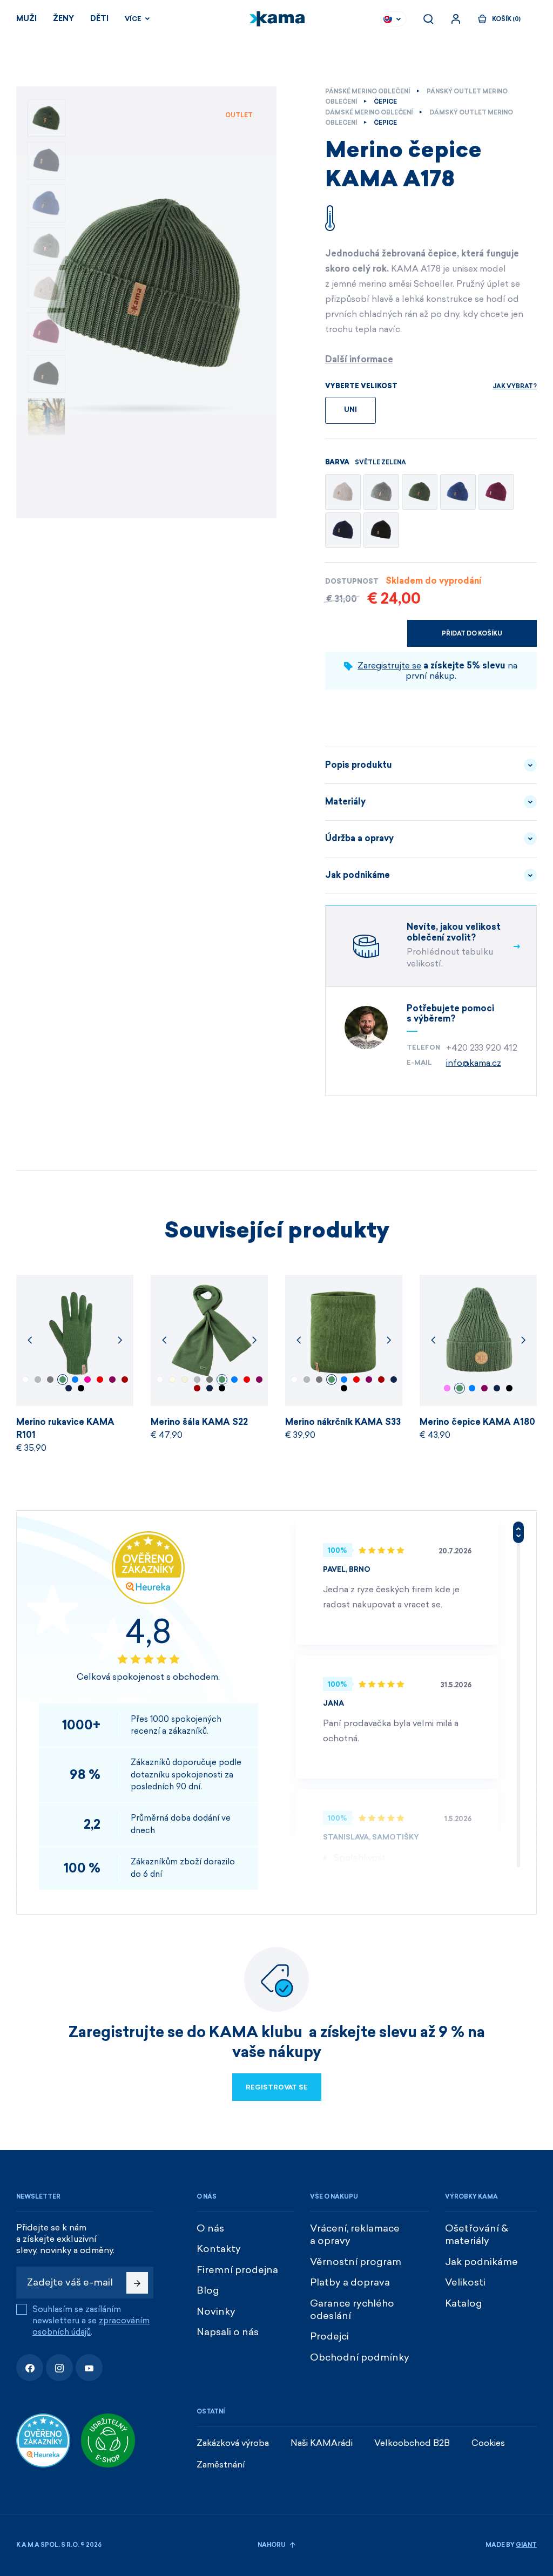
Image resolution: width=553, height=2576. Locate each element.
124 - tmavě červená (125, 1380)
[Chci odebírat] (137, 2283)
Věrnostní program (356, 2262)
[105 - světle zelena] (420, 492)
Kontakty (219, 2249)
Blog (208, 2290)
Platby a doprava (350, 2282)
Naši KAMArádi (322, 2443)
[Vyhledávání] (428, 19)
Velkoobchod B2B (412, 2443)
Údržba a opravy (359, 838)
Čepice (385, 102)
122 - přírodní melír (185, 1380)
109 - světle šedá (38, 1380)
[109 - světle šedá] (381, 492)
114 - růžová (87, 1380)
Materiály (345, 802)
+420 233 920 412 (482, 1048)
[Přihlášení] (456, 19)
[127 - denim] (458, 492)
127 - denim (75, 1380)
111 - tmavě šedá (50, 1380)
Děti (99, 19)
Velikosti (465, 2282)
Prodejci (329, 2336)
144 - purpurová (112, 1380)
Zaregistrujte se (389, 665)
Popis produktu (359, 765)
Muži (26, 19)
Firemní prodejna (237, 2270)
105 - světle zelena (63, 1380)
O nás (210, 2228)
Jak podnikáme (358, 875)
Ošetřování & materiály (477, 2234)
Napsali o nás (228, 2332)
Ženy (63, 19)
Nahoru (272, 2545)
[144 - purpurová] (496, 492)
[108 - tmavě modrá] (343, 530)
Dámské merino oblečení (369, 113)
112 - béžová (172, 1380)
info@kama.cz (474, 1063)
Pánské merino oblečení (367, 92)
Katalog (464, 2303)
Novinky (216, 2311)
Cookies (488, 2443)
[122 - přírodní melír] (343, 492)
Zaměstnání (221, 2465)
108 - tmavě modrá (69, 1388)
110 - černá (81, 1388)
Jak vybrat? (515, 386)
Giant (526, 2545)
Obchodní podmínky (360, 2357)
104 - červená (100, 1380)
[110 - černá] (381, 530)
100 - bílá (25, 1380)
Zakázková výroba (233, 2443)
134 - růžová (447, 1388)
